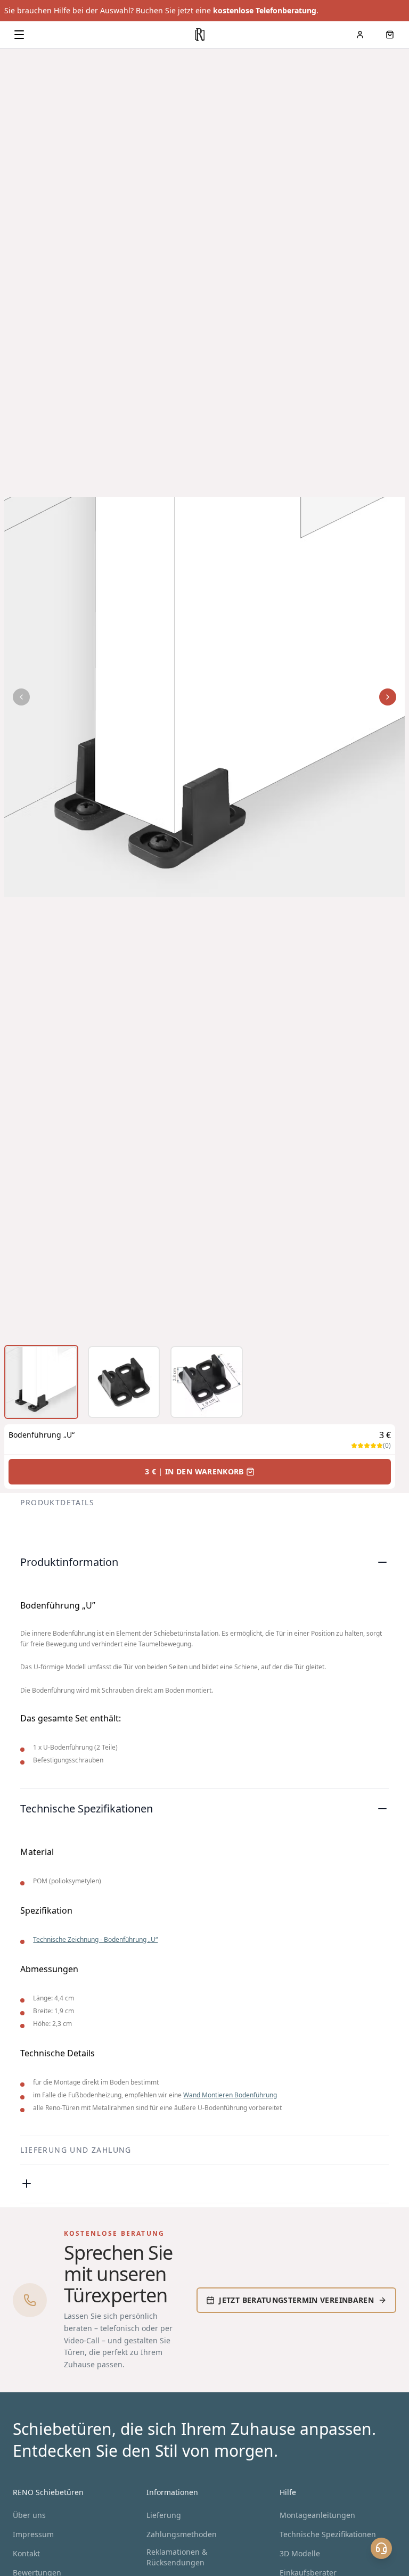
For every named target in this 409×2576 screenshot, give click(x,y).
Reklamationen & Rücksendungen (177, 2557)
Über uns (29, 2515)
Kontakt (26, 2553)
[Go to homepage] (200, 35)
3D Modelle (300, 2553)
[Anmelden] (360, 35)
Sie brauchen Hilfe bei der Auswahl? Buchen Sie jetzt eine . (161, 10)
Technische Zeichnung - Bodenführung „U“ (95, 1939)
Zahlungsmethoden (182, 2534)
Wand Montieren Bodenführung (230, 2095)
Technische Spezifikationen (328, 2534)
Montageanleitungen (317, 2515)
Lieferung (164, 2515)
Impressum (33, 2534)
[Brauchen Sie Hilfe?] (381, 2548)
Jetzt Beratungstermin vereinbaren (296, 2300)
